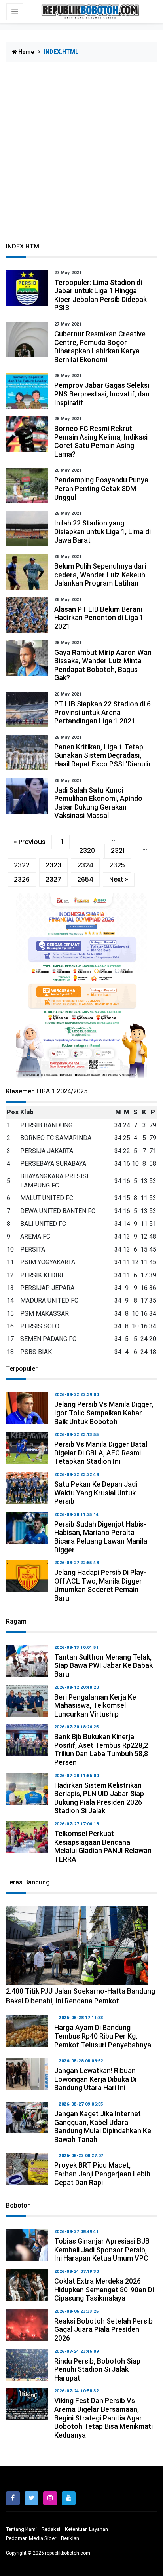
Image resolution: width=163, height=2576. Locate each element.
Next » (119, 879)
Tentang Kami (21, 2529)
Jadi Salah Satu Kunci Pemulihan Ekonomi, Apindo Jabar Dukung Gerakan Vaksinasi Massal (98, 803)
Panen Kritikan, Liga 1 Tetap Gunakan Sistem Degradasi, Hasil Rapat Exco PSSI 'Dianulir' (103, 755)
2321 (118, 851)
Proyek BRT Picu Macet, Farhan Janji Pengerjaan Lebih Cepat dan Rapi (102, 2174)
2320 (87, 851)
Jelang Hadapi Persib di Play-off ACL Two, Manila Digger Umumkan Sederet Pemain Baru (100, 1585)
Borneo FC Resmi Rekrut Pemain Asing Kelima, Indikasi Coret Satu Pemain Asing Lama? (101, 441)
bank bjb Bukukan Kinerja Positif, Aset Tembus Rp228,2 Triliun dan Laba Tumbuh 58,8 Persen (101, 1749)
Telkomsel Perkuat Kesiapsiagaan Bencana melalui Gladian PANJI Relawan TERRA (103, 1846)
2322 (22, 865)
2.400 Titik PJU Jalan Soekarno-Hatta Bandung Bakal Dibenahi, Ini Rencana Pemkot (81, 1996)
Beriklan (70, 2538)
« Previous (30, 842)
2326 (22, 879)
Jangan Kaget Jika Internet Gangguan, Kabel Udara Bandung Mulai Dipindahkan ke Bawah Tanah (103, 2126)
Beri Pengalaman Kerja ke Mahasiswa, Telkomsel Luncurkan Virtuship (95, 1705)
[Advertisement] (81, 157)
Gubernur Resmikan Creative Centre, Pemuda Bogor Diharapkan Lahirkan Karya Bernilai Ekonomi (100, 347)
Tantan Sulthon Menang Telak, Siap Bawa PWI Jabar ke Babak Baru (103, 1665)
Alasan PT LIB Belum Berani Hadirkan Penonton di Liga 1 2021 (99, 618)
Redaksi (51, 2529)
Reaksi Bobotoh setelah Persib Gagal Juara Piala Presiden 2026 (103, 2329)
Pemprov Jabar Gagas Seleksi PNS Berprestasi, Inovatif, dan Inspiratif (102, 394)
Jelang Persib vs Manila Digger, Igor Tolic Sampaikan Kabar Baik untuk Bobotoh (104, 1413)
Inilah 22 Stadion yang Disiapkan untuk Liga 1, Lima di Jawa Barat (102, 531)
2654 (85, 879)
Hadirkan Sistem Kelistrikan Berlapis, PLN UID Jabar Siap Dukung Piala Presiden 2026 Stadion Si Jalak (99, 1798)
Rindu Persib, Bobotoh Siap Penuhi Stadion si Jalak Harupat (97, 2369)
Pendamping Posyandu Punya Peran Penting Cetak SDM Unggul (101, 488)
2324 (85, 865)
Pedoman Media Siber (31, 2538)
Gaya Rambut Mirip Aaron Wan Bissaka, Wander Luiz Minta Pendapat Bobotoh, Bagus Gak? (103, 665)
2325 (117, 865)
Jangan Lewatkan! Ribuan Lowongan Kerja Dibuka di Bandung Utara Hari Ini (95, 2079)
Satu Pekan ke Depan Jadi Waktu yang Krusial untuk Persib (96, 1493)
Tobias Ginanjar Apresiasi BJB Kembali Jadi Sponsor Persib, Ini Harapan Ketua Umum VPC (102, 2250)
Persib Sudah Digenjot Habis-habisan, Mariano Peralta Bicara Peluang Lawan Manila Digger (101, 1537)
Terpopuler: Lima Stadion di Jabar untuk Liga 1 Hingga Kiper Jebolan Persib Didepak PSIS (100, 295)
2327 (53, 879)
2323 (53, 865)
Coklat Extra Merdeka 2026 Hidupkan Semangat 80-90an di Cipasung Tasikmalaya (104, 2290)
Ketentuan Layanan (86, 2529)
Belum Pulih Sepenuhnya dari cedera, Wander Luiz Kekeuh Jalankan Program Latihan (100, 575)
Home (26, 52)
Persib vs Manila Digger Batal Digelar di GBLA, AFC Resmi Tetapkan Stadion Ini (101, 1453)
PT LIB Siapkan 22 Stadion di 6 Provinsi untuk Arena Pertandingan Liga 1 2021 (102, 712)
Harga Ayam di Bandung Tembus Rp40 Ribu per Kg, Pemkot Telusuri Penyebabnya (103, 2036)
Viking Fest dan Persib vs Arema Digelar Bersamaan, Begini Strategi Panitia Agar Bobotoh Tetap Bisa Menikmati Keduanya (103, 2418)
